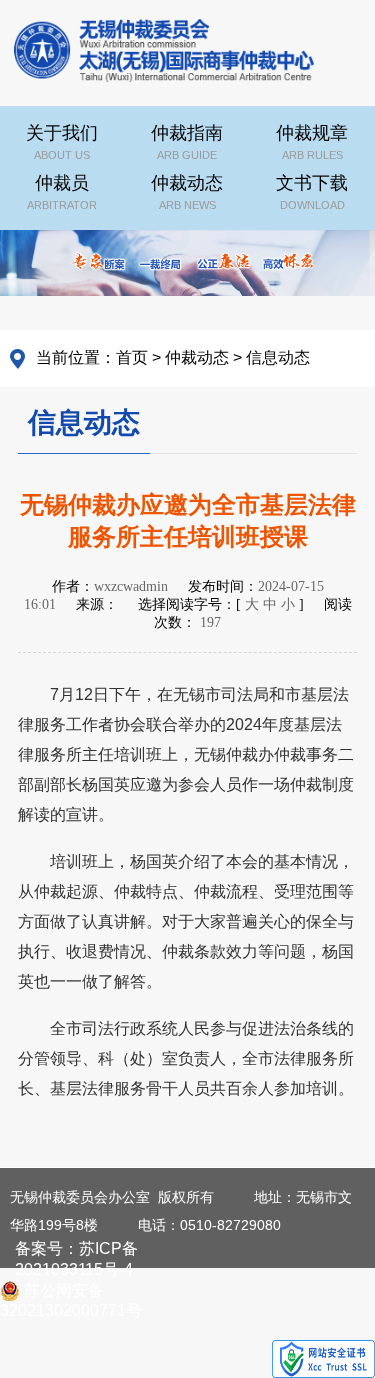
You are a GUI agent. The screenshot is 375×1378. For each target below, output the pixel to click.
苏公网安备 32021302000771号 (71, 1291)
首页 (132, 357)
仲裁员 (62, 192)
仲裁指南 (187, 142)
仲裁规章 (312, 142)
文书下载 (312, 192)
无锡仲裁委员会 (164, 54)
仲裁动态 (187, 192)
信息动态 (278, 357)
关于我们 (62, 142)
